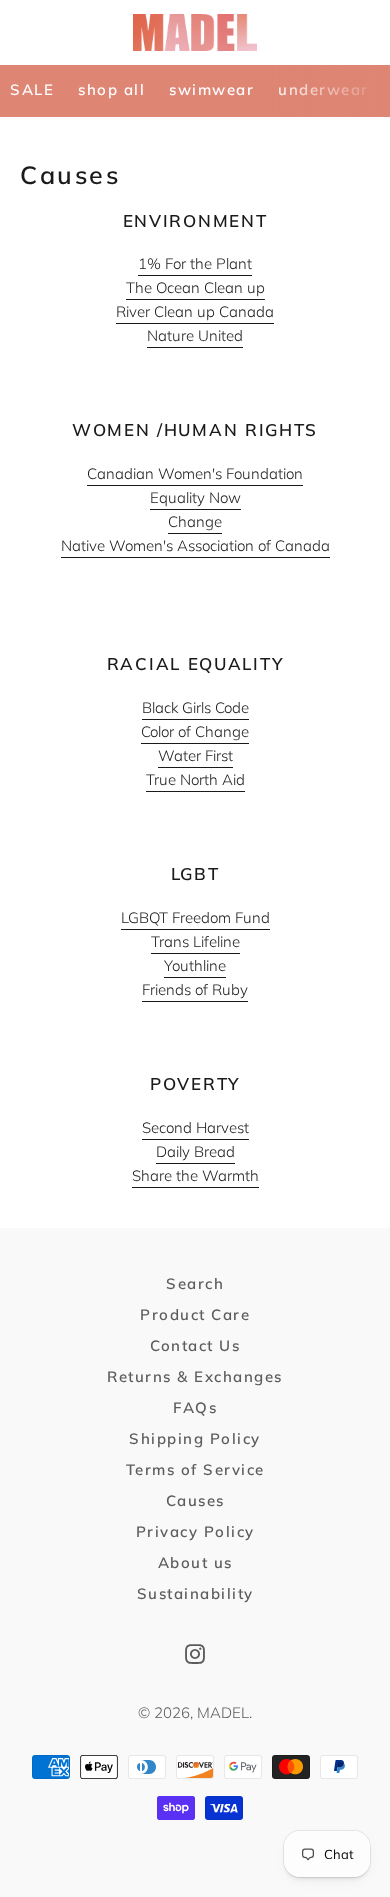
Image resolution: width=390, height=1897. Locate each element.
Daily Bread (195, 1151)
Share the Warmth (195, 1175)
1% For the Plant (195, 263)
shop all (111, 89)
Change (195, 521)
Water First (195, 755)
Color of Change (195, 731)
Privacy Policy (195, 1531)
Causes (195, 1500)
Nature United (195, 335)
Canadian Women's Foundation (195, 473)
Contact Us (195, 1345)
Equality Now (195, 497)
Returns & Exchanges (195, 1376)
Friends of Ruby (195, 989)
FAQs (195, 1407)
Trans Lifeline (195, 941)
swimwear (211, 89)
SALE (32, 89)
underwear (323, 89)
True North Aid (195, 779)
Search (195, 1283)
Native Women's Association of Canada (195, 545)
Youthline (195, 965)
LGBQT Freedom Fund (195, 917)
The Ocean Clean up (195, 287)
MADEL (223, 1712)
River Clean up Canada (195, 311)
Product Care (195, 1314)
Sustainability (195, 1593)
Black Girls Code (195, 707)
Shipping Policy (195, 1438)
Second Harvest (195, 1127)
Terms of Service (195, 1469)
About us (195, 1562)
